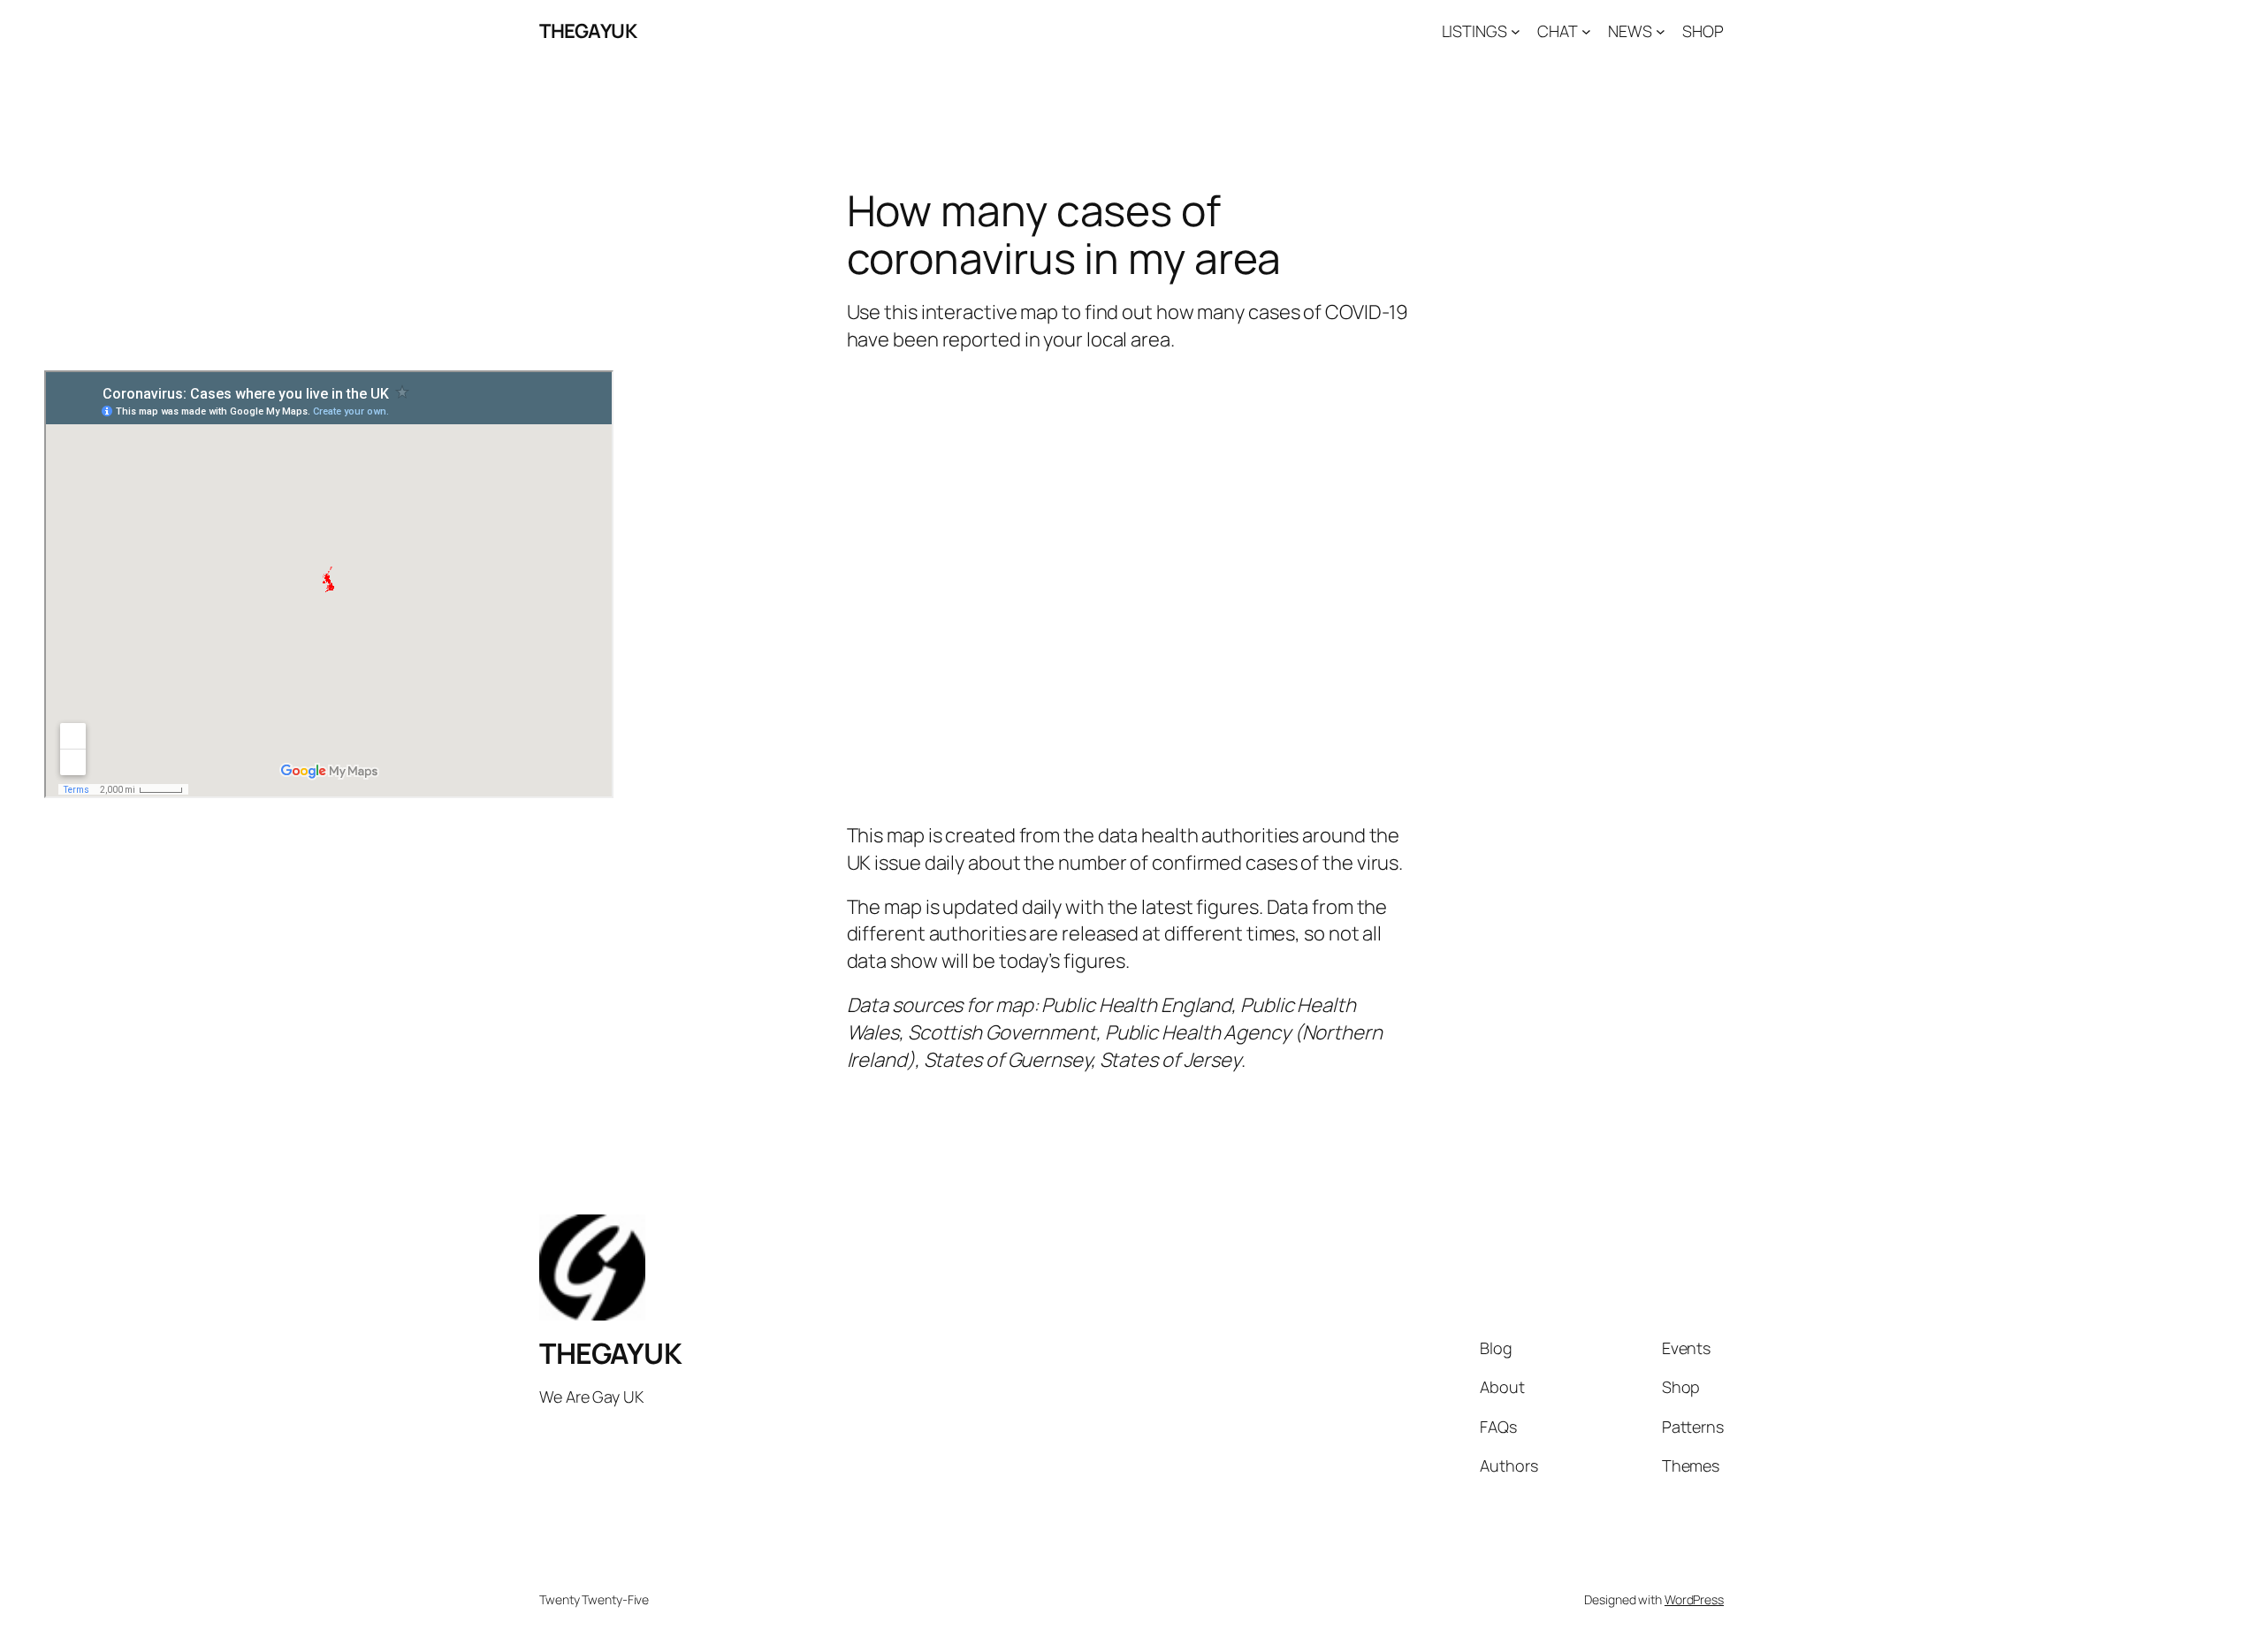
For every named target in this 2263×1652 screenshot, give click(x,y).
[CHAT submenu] (1586, 31)
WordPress (1694, 1599)
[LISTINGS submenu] (1516, 31)
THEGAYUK (588, 31)
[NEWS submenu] (1661, 31)
